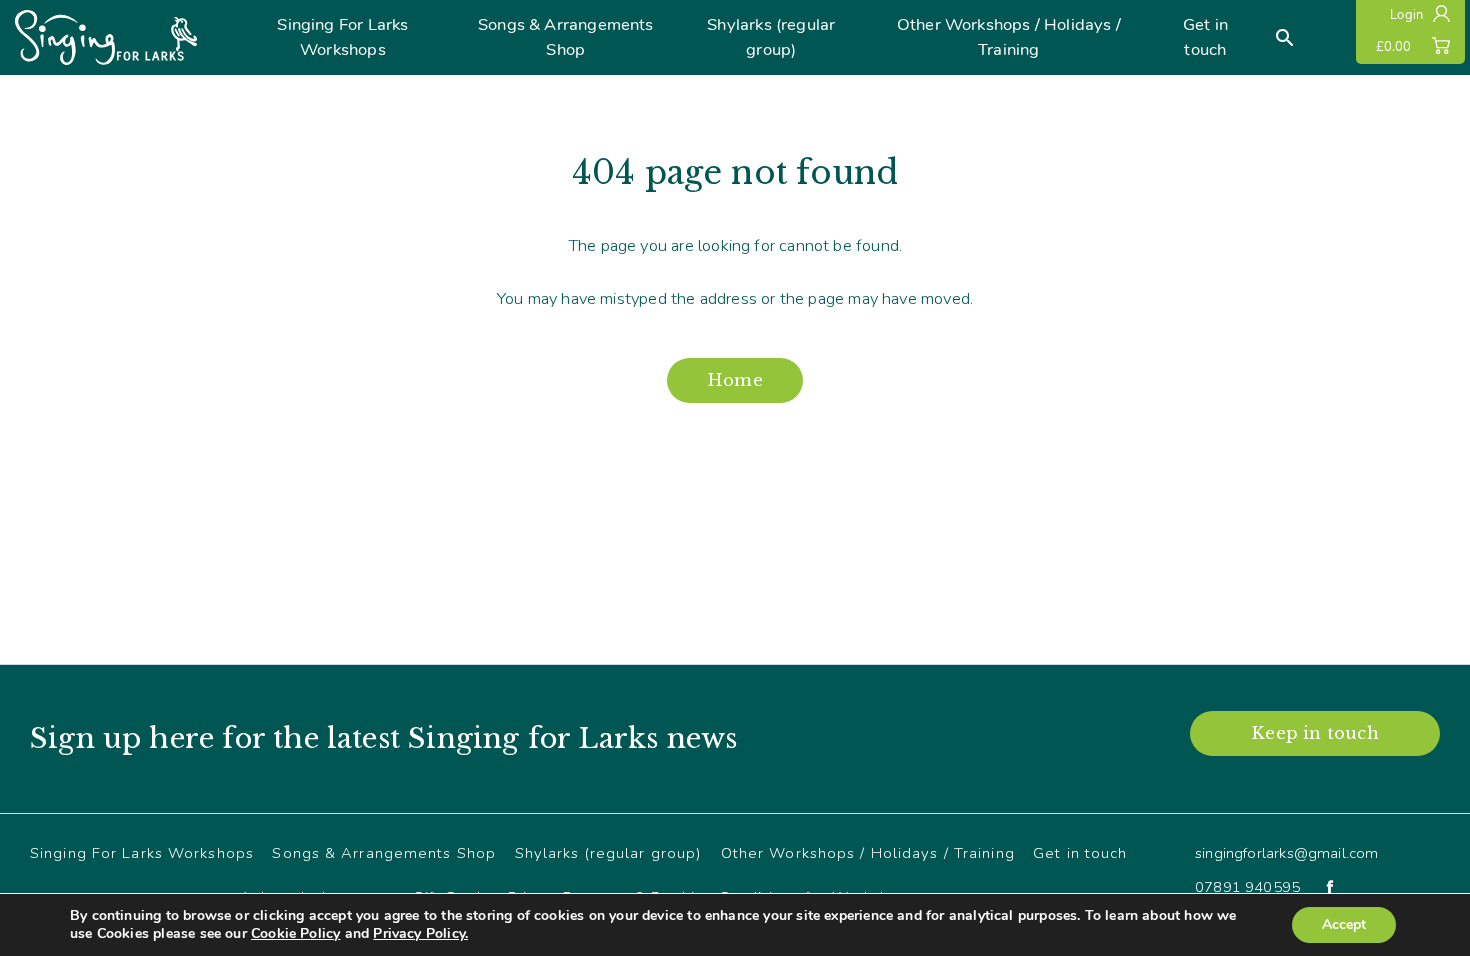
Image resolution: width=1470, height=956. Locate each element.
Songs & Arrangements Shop (566, 37)
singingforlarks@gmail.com (1287, 853)
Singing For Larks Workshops (342, 37)
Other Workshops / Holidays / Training (1009, 37)
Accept (1344, 924)
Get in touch (1205, 37)
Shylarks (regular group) (771, 37)
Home (735, 380)
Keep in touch (1314, 733)
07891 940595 (1247, 887)
